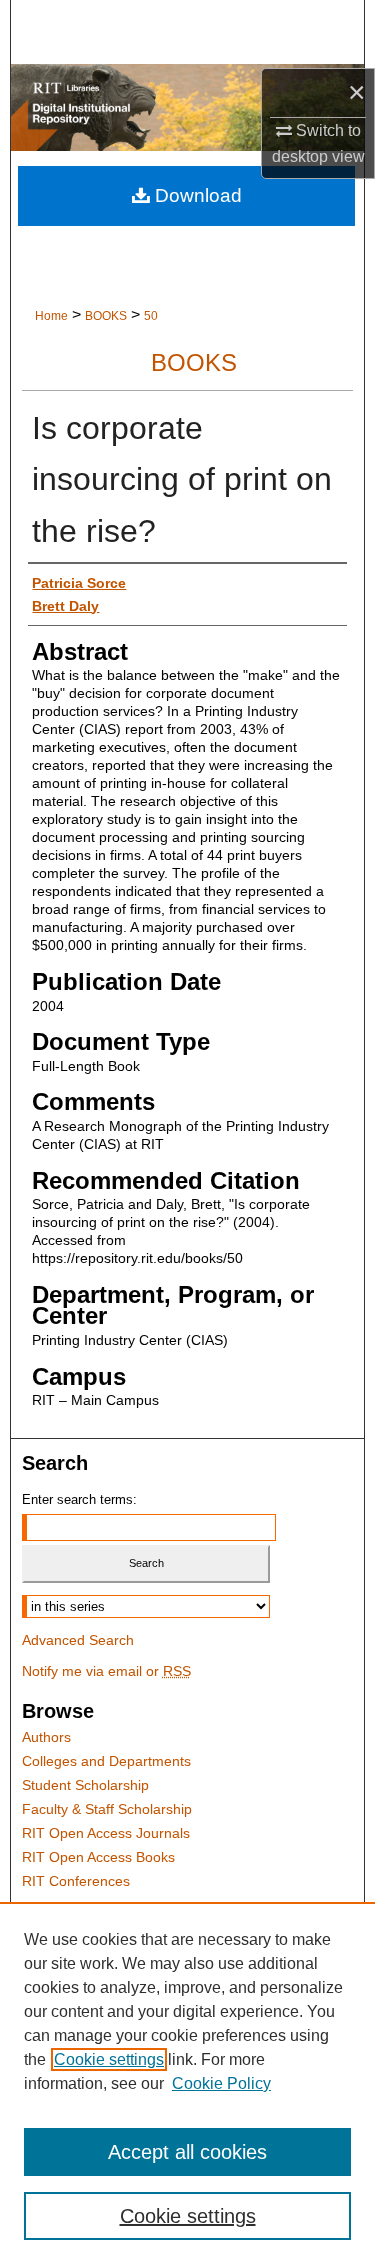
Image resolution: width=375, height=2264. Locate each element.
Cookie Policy (221, 2083)
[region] (187, 2083)
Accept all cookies (187, 2152)
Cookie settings (109, 2059)
